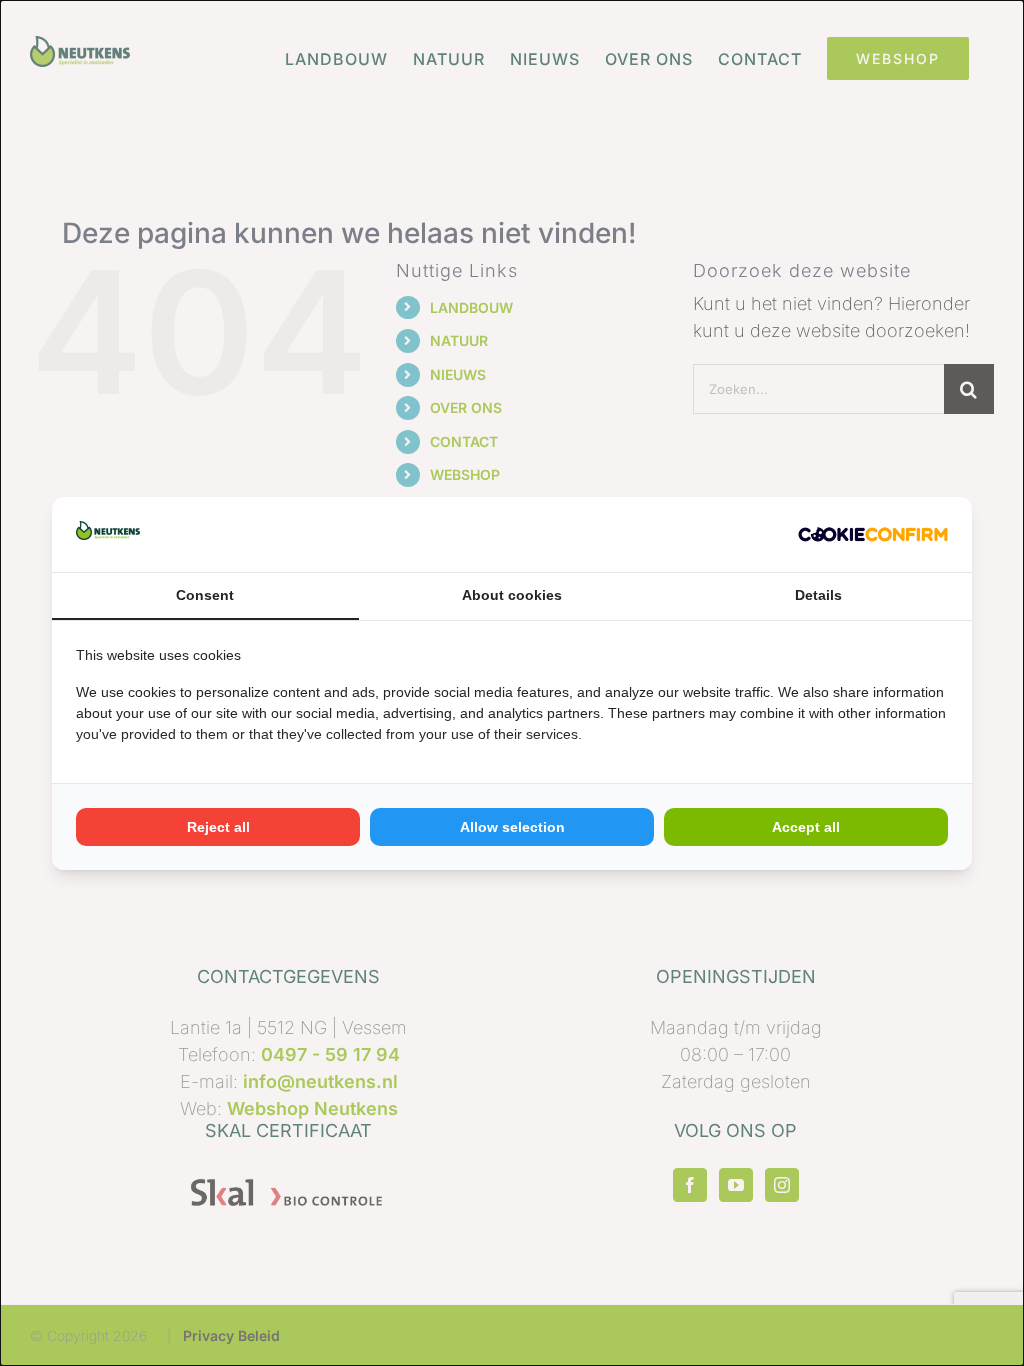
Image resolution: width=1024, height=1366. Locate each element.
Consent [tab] (205, 595)
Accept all (806, 827)
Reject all (218, 827)
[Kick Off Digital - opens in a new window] (873, 534)
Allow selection (512, 827)
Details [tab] (818, 595)
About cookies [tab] (512, 595)
